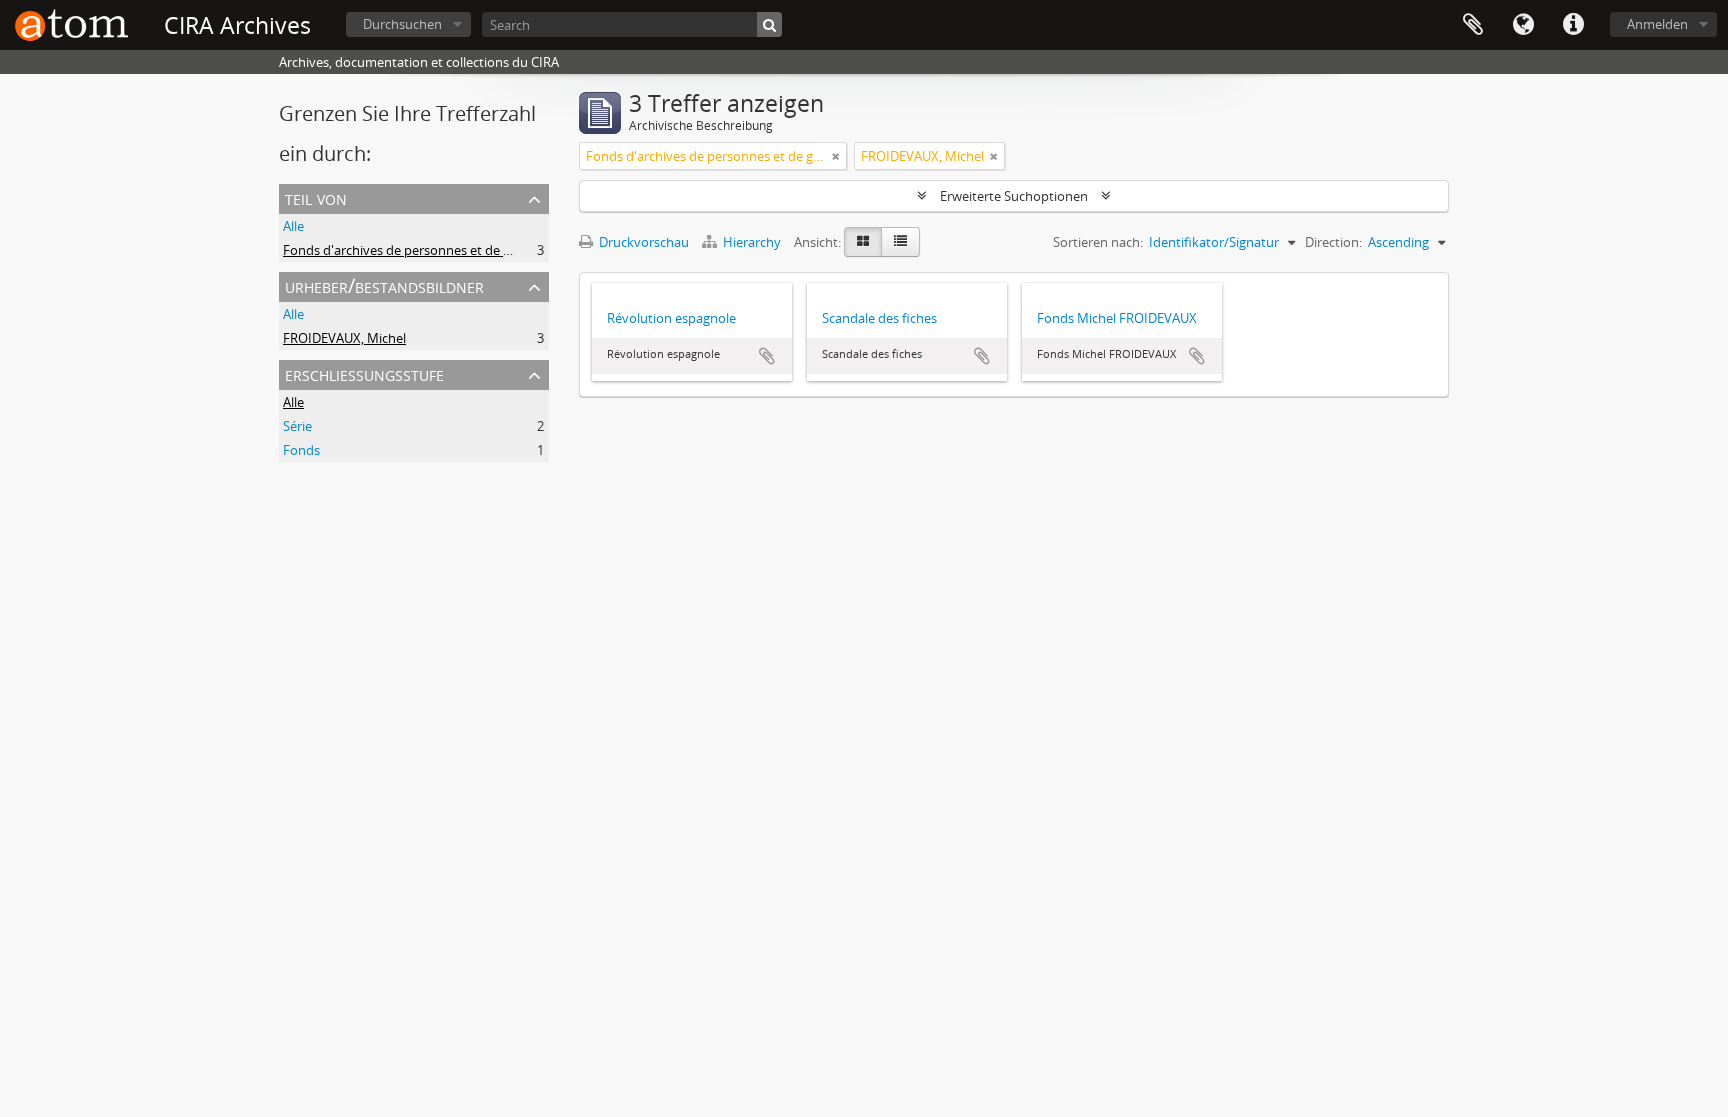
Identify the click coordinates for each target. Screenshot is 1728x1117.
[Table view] (900, 242)
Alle (293, 226)
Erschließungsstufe (364, 373)
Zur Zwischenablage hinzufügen (767, 356)
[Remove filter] (836, 156)
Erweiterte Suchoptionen (1014, 196)
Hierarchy (752, 242)
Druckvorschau (642, 242)
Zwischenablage (1473, 25)
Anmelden (1657, 24)
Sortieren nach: (1098, 242)
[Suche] (769, 24)
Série (297, 426)
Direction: (1333, 242)
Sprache (1523, 25)
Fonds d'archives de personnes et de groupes (417, 250)
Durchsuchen (402, 24)
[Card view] (863, 242)
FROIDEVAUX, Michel (344, 338)
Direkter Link (1573, 25)
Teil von (316, 197)
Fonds (301, 450)
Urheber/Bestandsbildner (384, 285)
